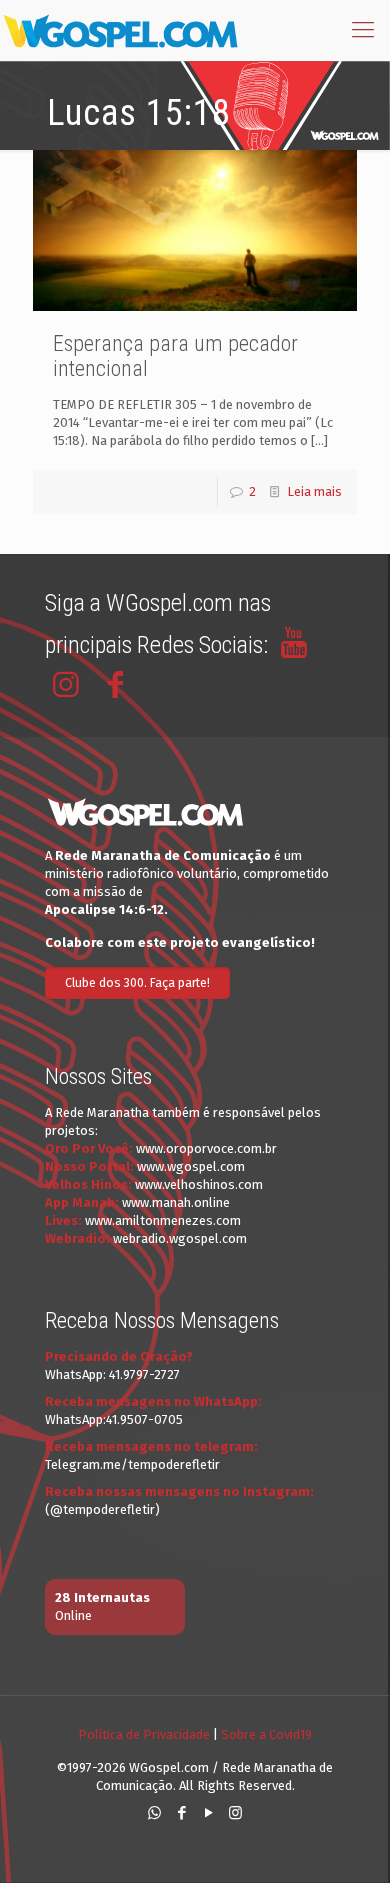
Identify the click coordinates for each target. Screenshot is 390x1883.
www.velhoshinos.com (199, 1184)
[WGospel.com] (120, 30)
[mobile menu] (363, 30)
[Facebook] (181, 1813)
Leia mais (314, 491)
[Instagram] (235, 1813)
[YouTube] (208, 1813)
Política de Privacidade (144, 1734)
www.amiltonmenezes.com (163, 1220)
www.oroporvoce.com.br (206, 1148)
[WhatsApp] (154, 1813)
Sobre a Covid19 (266, 1734)
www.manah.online (176, 1202)
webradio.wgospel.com (180, 1238)
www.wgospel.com (191, 1166)
